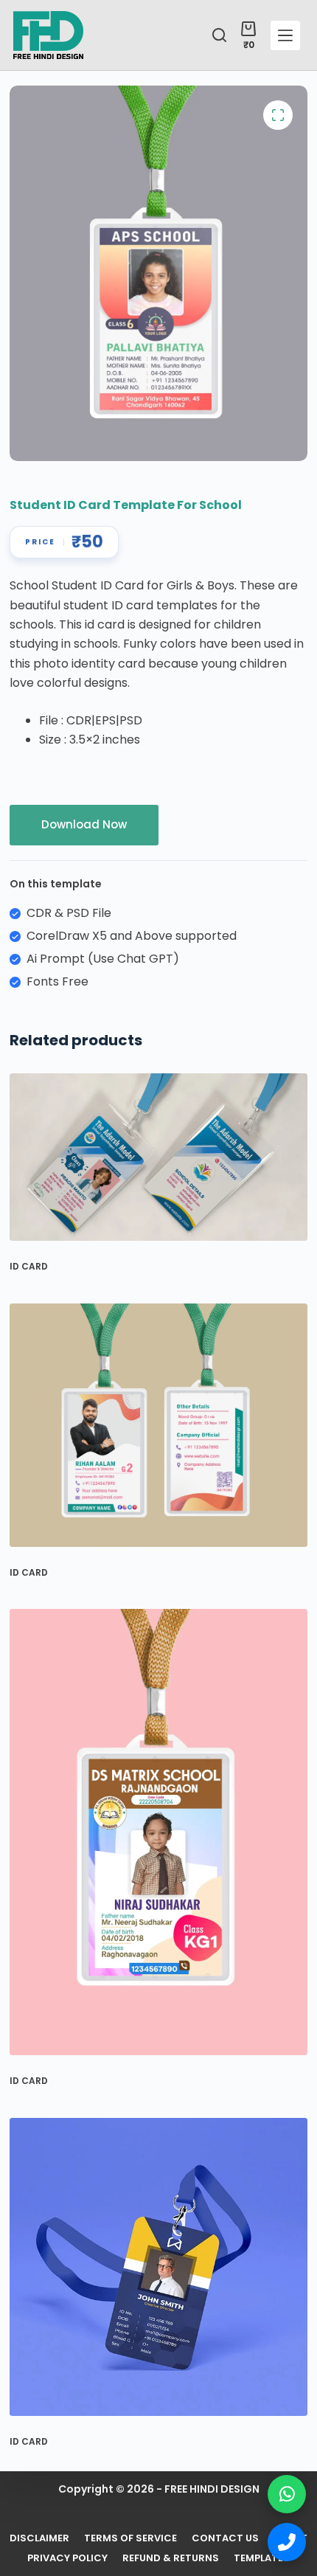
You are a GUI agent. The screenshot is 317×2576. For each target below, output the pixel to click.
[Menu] (285, 35)
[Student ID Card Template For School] (158, 1832)
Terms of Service (130, 2539)
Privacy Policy (67, 2559)
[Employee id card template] (158, 2267)
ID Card (29, 1266)
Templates (262, 2559)
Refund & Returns (171, 2559)
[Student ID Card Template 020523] (158, 1157)
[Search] (219, 35)
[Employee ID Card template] (158, 1425)
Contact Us (225, 2539)
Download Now (84, 824)
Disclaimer (39, 2539)
